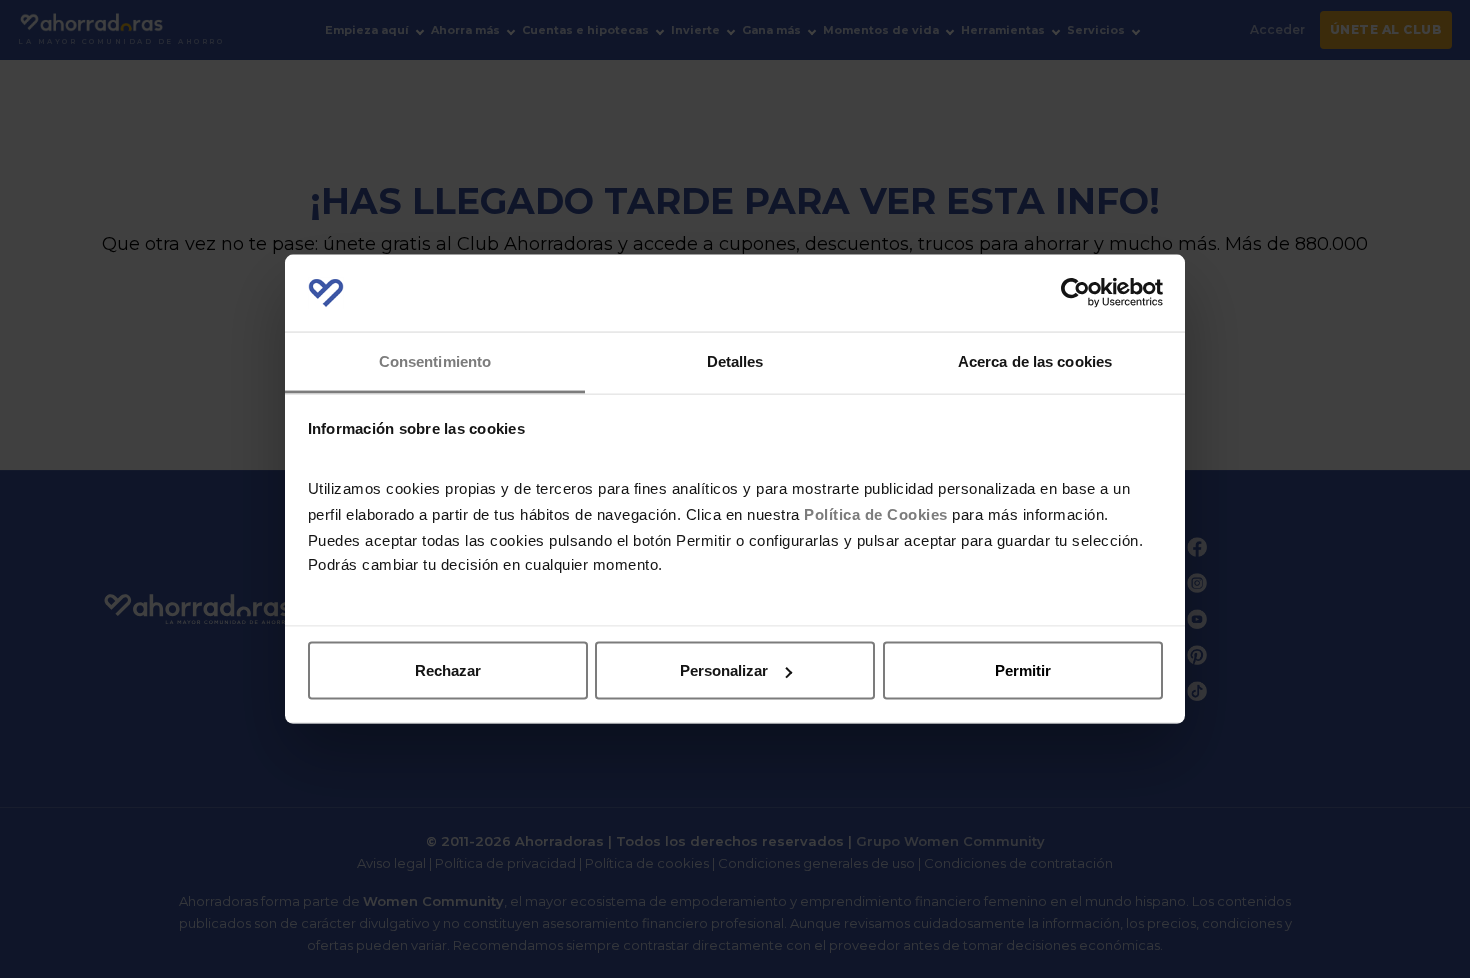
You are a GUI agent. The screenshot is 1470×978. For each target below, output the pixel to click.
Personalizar (724, 670)
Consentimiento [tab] (435, 360)
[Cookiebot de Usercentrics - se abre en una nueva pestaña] (1075, 293)
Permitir (1023, 670)
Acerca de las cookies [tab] (1035, 360)
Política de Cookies (876, 513)
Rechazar (448, 670)
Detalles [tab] (735, 360)
